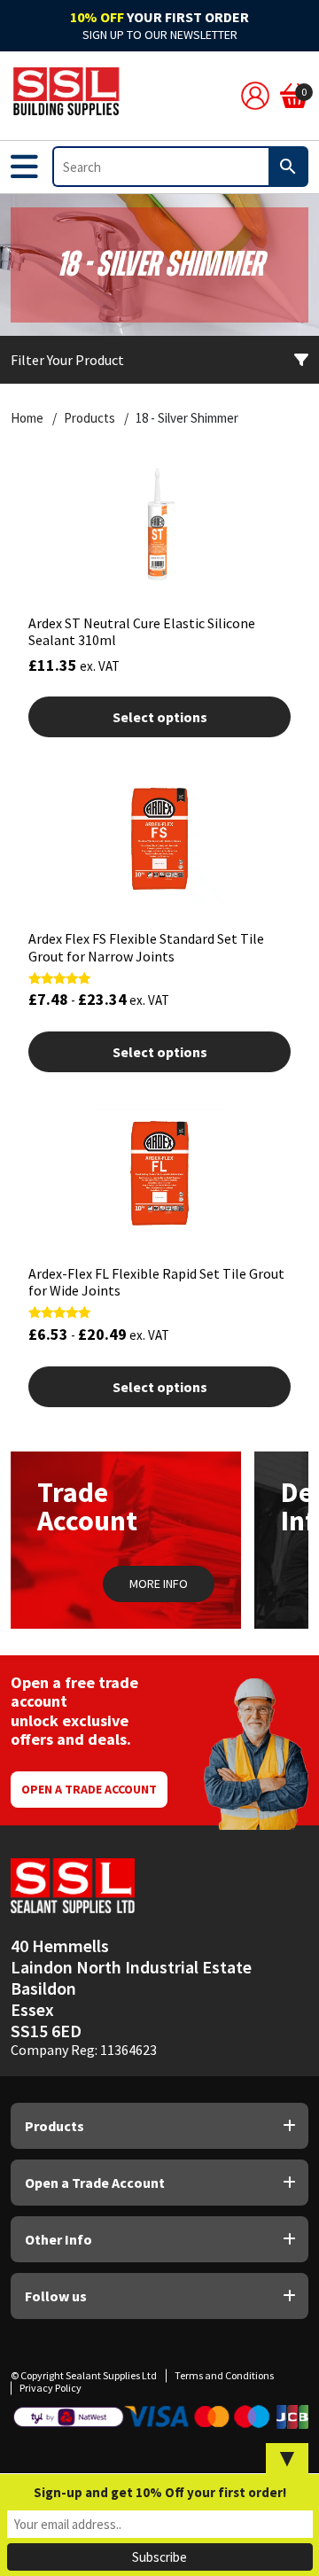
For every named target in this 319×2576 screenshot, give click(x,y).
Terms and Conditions (224, 2375)
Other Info (58, 2239)
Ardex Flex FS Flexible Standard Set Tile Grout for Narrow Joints (146, 947)
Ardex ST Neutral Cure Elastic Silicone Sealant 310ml (142, 631)
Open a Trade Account (89, 1789)
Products (89, 418)
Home (27, 418)
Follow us (56, 2296)
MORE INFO (159, 1584)
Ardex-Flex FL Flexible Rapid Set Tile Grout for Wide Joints (156, 1282)
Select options (160, 717)
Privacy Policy (51, 2388)
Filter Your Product (67, 360)
